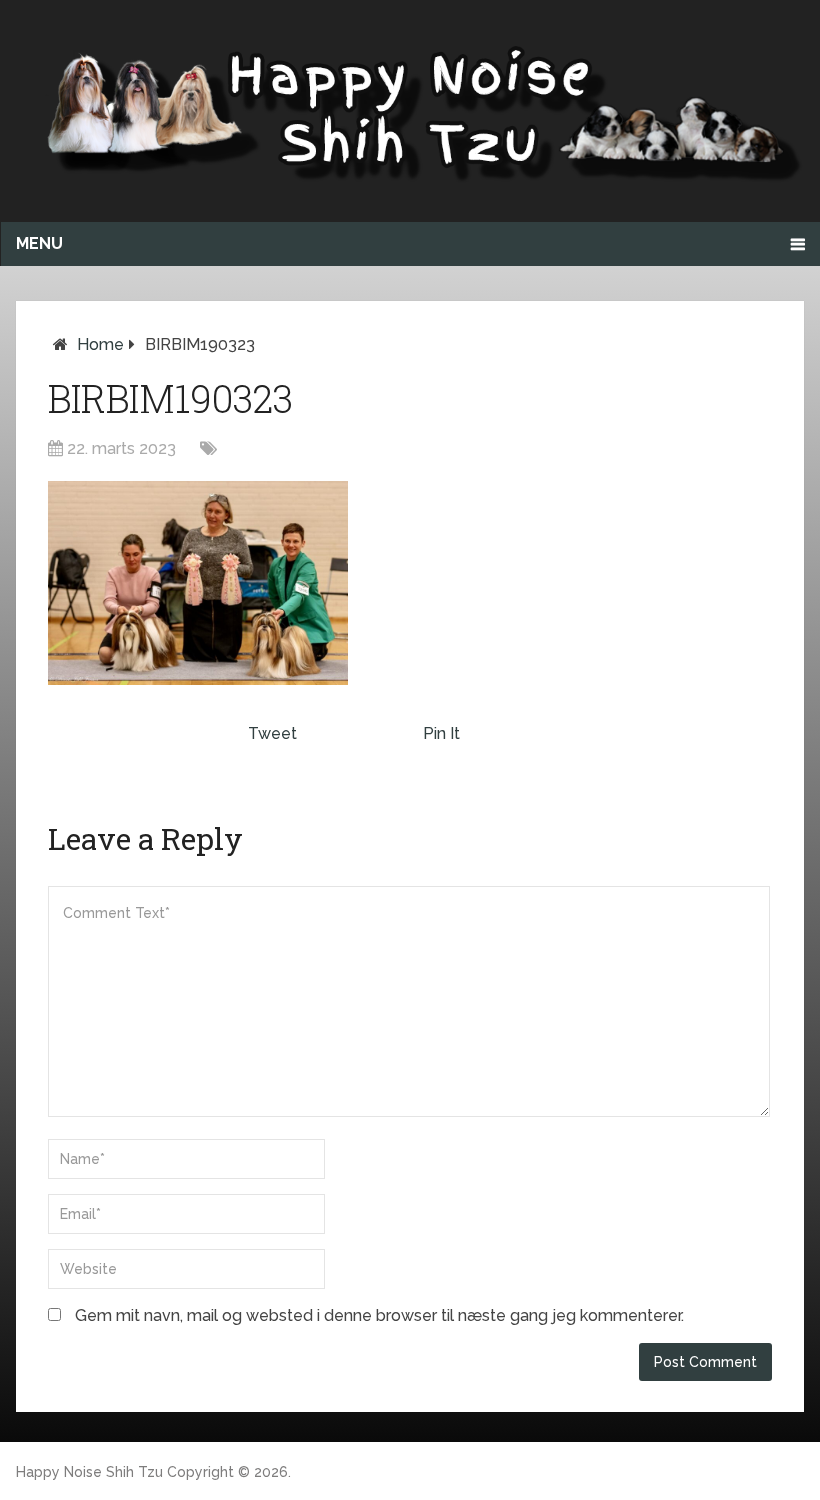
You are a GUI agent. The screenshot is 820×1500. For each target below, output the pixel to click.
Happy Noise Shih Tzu (89, 1472)
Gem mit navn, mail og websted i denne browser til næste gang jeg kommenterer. (379, 1315)
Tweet (272, 733)
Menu (39, 243)
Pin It (441, 733)
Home (100, 344)
